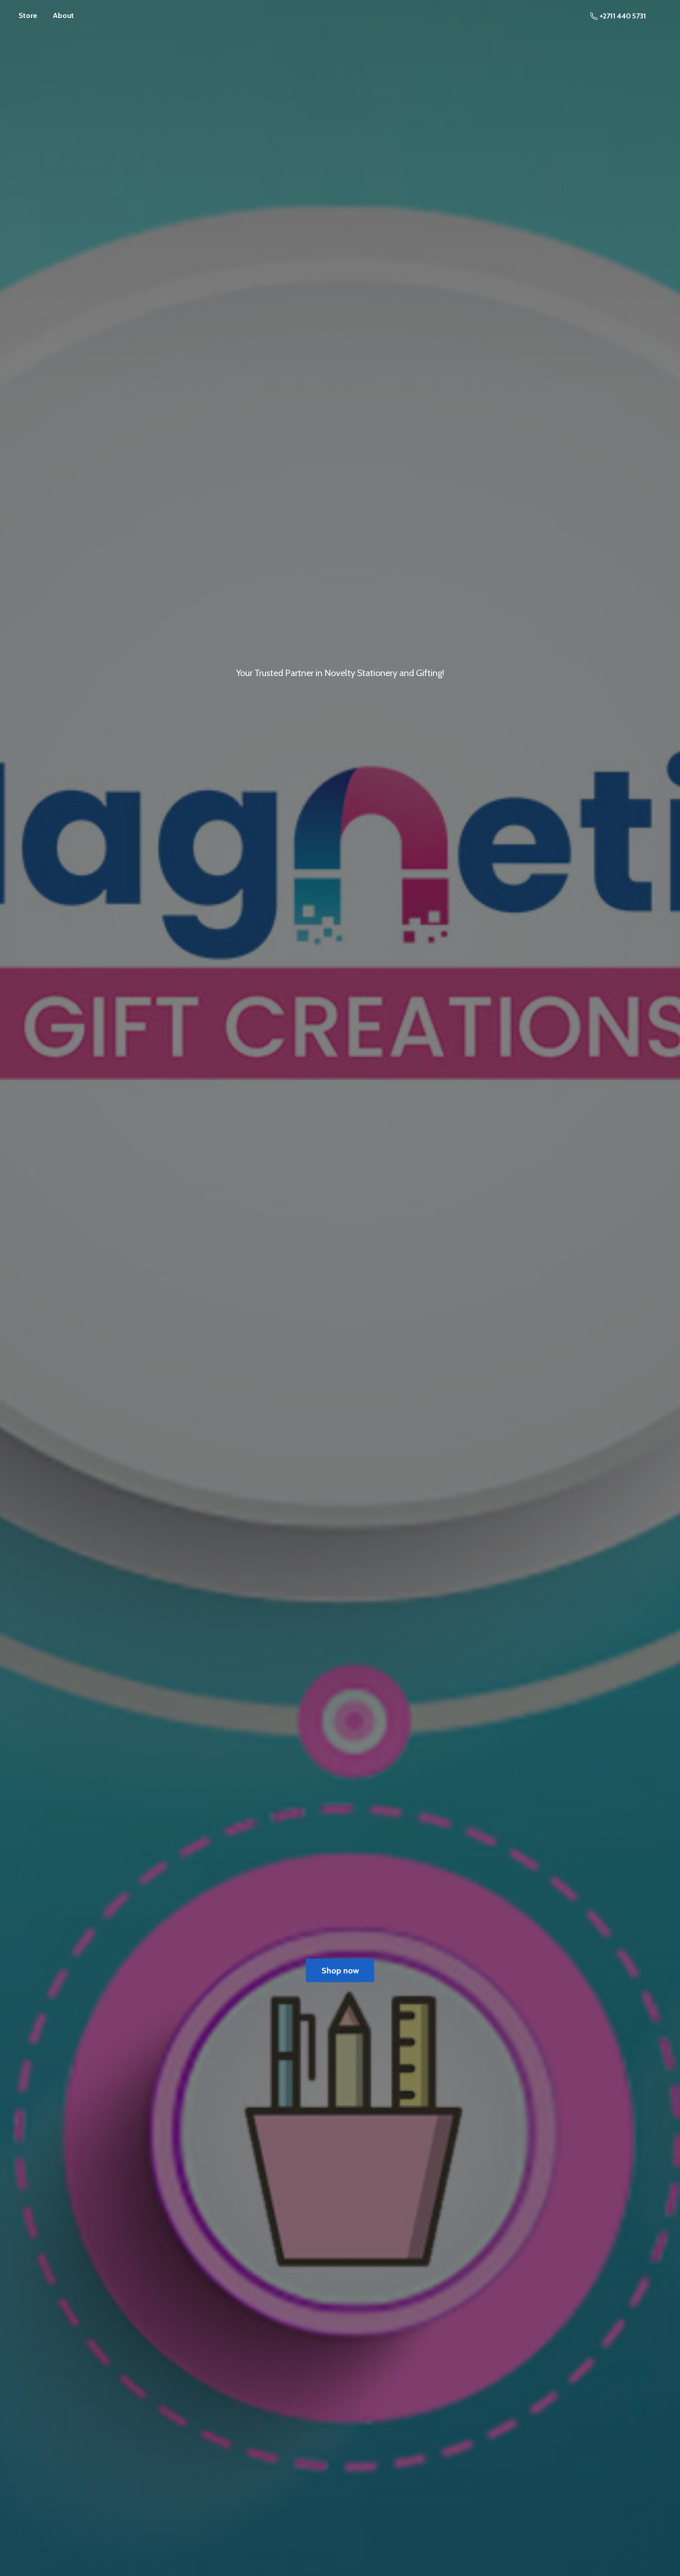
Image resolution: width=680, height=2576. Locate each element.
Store (28, 15)
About (63, 15)
